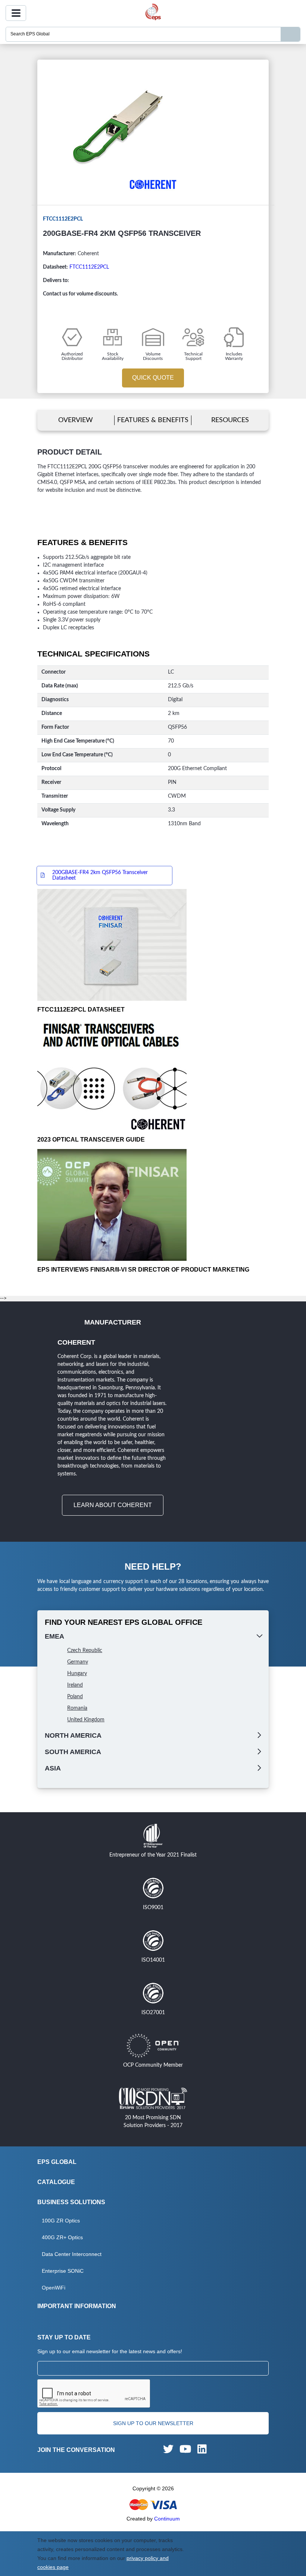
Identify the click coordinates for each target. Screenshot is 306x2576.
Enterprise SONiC (63, 2271)
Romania (77, 1708)
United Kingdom (86, 1720)
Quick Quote (153, 378)
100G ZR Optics (61, 2221)
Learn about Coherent (113, 1505)
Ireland (75, 1685)
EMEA (54, 1636)
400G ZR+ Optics (62, 2237)
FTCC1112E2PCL (89, 267)
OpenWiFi (54, 2288)
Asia (53, 1768)
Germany (78, 1662)
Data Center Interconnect (72, 2254)
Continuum (167, 2519)
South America (73, 1752)
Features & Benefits (153, 420)
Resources (230, 420)
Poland (75, 1697)
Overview (76, 420)
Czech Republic (85, 1651)
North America (73, 1735)
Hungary (77, 1674)
